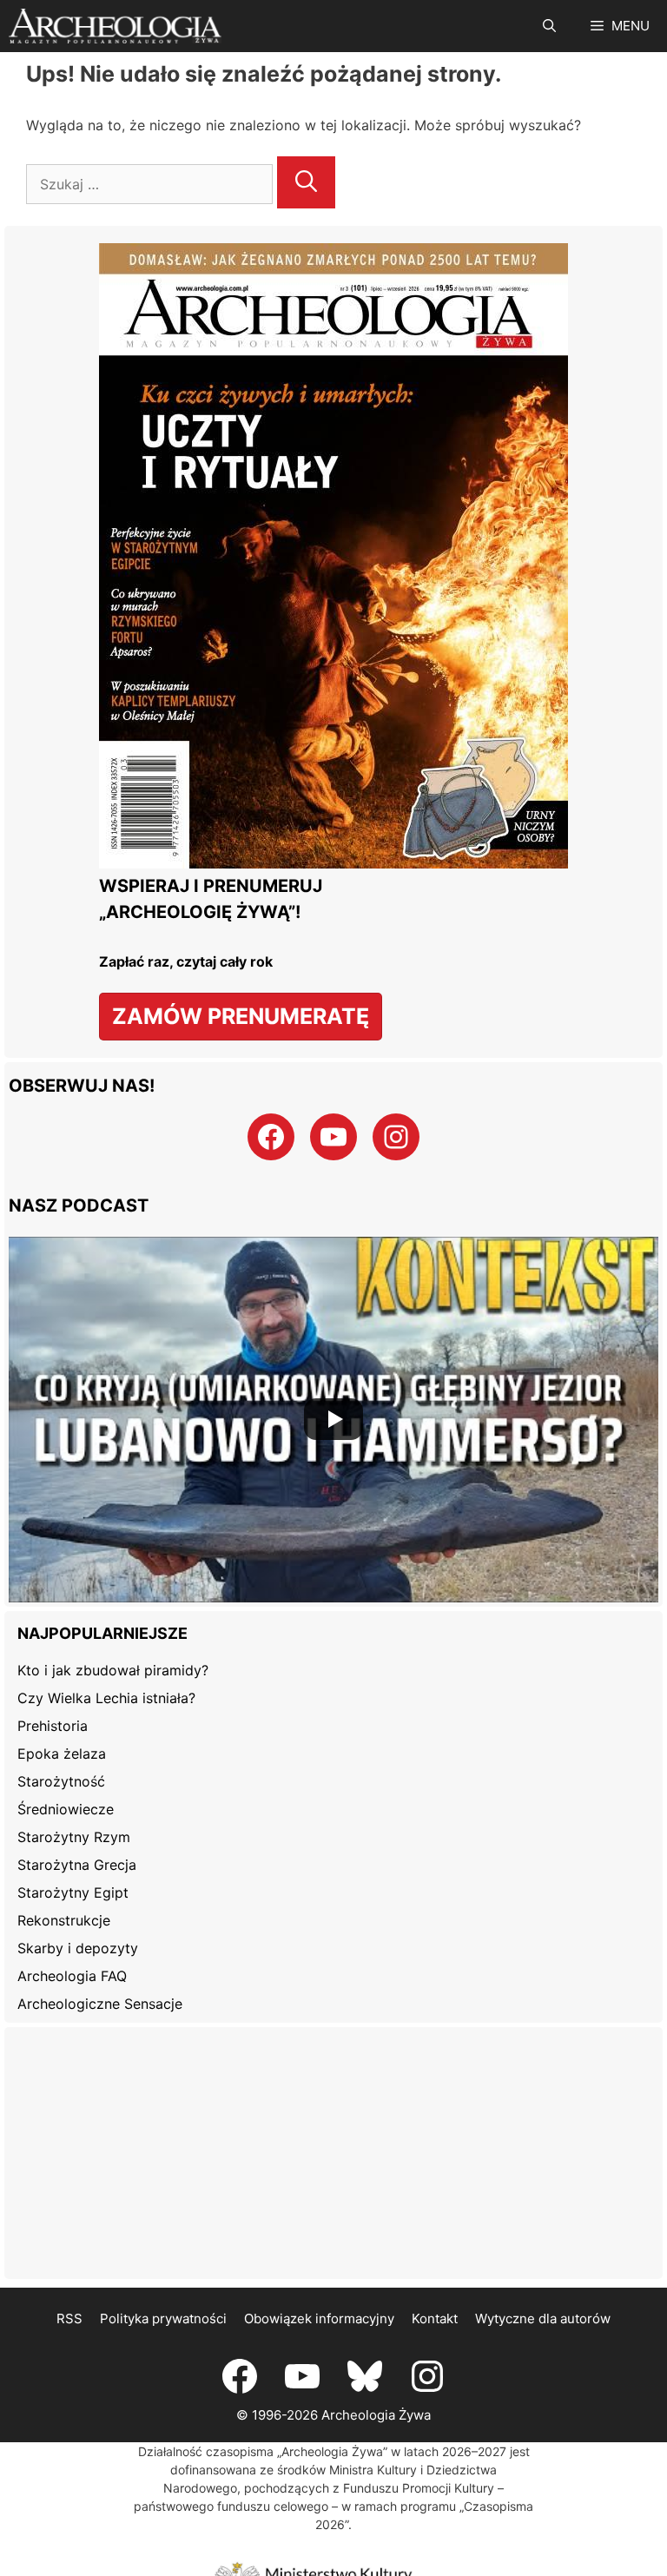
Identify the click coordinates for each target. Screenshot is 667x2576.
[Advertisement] (333, 2153)
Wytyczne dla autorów (543, 2318)
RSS (69, 2318)
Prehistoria (53, 1726)
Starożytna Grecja (77, 1865)
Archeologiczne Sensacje (100, 2004)
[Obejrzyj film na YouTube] (333, 1420)
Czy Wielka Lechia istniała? (106, 1698)
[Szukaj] (306, 182)
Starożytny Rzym (74, 1837)
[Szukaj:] (152, 184)
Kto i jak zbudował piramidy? (113, 1670)
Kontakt (435, 2318)
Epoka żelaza (62, 1754)
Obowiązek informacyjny (319, 2318)
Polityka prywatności (163, 2318)
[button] (549, 26)
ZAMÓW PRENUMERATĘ (241, 1016)
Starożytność (61, 1781)
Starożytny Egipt (73, 1892)
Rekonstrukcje (64, 1920)
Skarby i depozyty (78, 1948)
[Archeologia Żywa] (115, 26)
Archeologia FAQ (72, 1976)
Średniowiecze (66, 1809)
